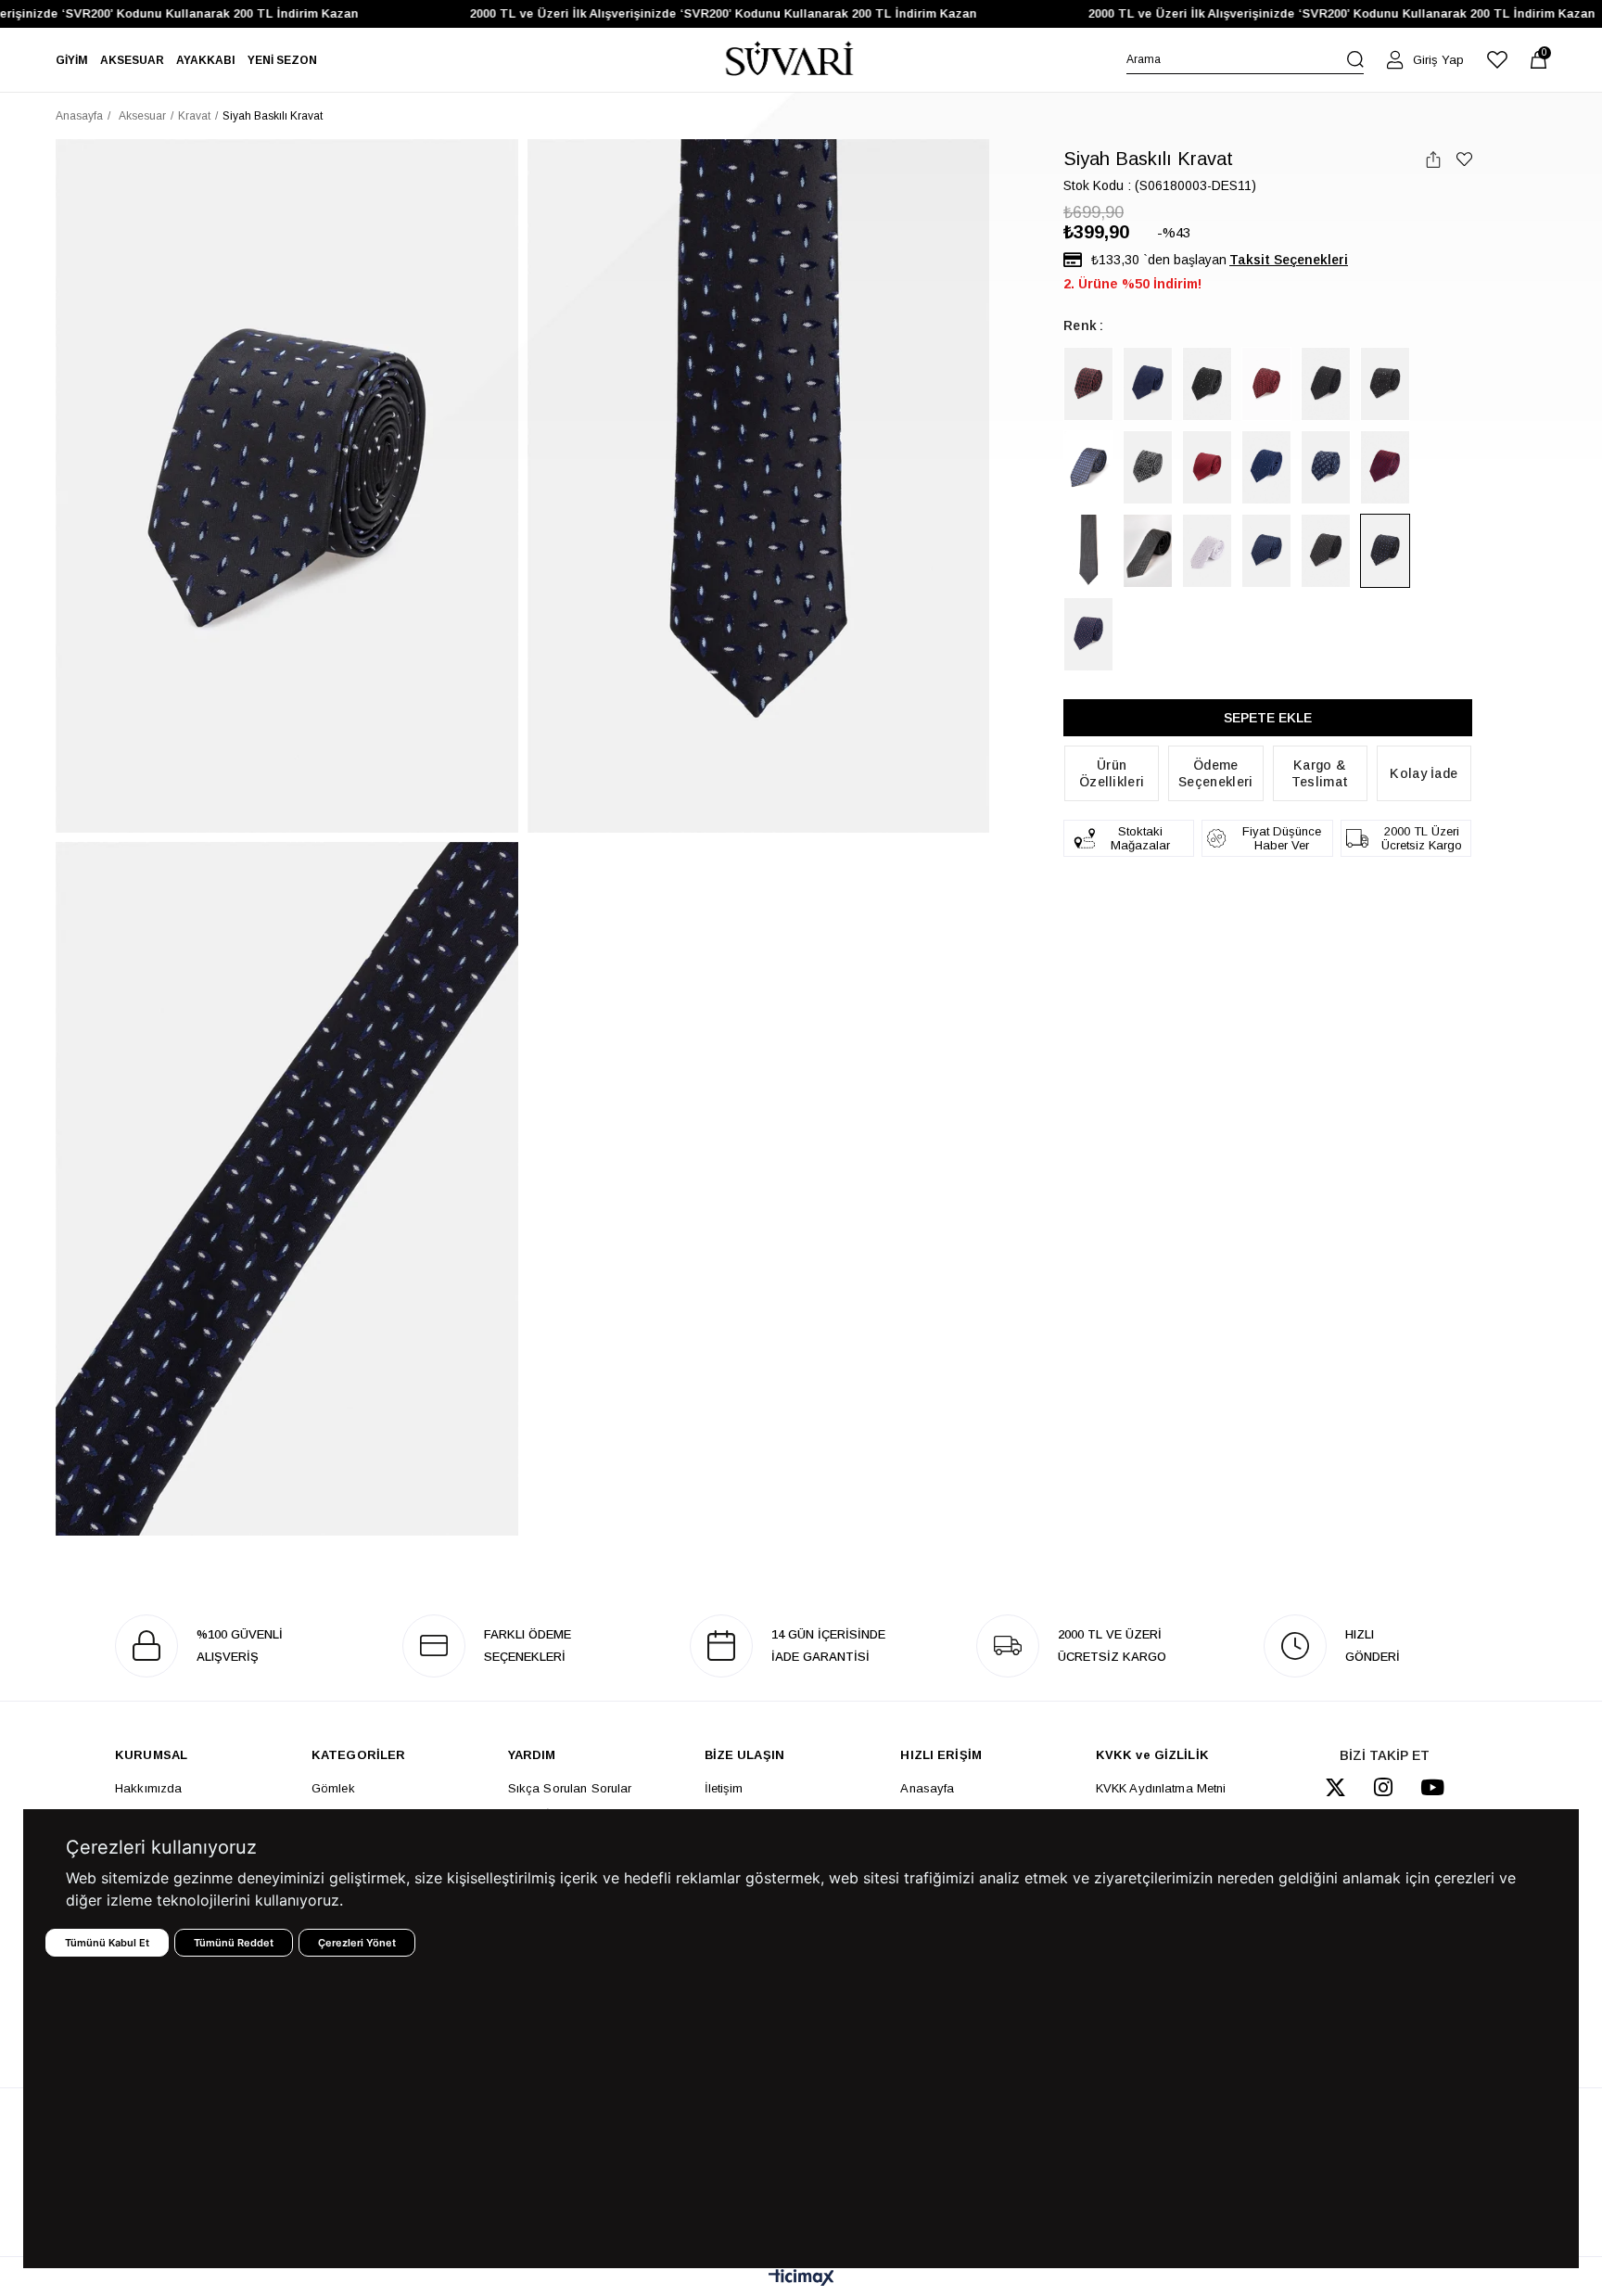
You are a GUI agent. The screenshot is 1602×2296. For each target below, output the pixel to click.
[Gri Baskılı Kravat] (1207, 551)
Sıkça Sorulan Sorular (570, 1788)
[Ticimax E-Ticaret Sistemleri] (801, 2279)
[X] (1335, 1787)
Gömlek (333, 1788)
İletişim (724, 1788)
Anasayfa (927, 1788)
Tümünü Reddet (234, 1943)
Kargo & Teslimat (1320, 773)
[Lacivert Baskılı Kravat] (1148, 384)
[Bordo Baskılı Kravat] (1088, 384)
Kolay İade (1424, 773)
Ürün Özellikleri (1112, 773)
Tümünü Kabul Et (107, 1943)
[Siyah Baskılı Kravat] (1207, 384)
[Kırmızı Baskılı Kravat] (1207, 467)
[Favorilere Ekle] (1464, 159)
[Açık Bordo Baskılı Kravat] (1266, 384)
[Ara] (1355, 59)
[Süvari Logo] (790, 60)
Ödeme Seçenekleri (1215, 773)
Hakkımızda (148, 1788)
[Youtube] (1432, 1787)
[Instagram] (1383, 1787)
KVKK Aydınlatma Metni (1161, 1788)
